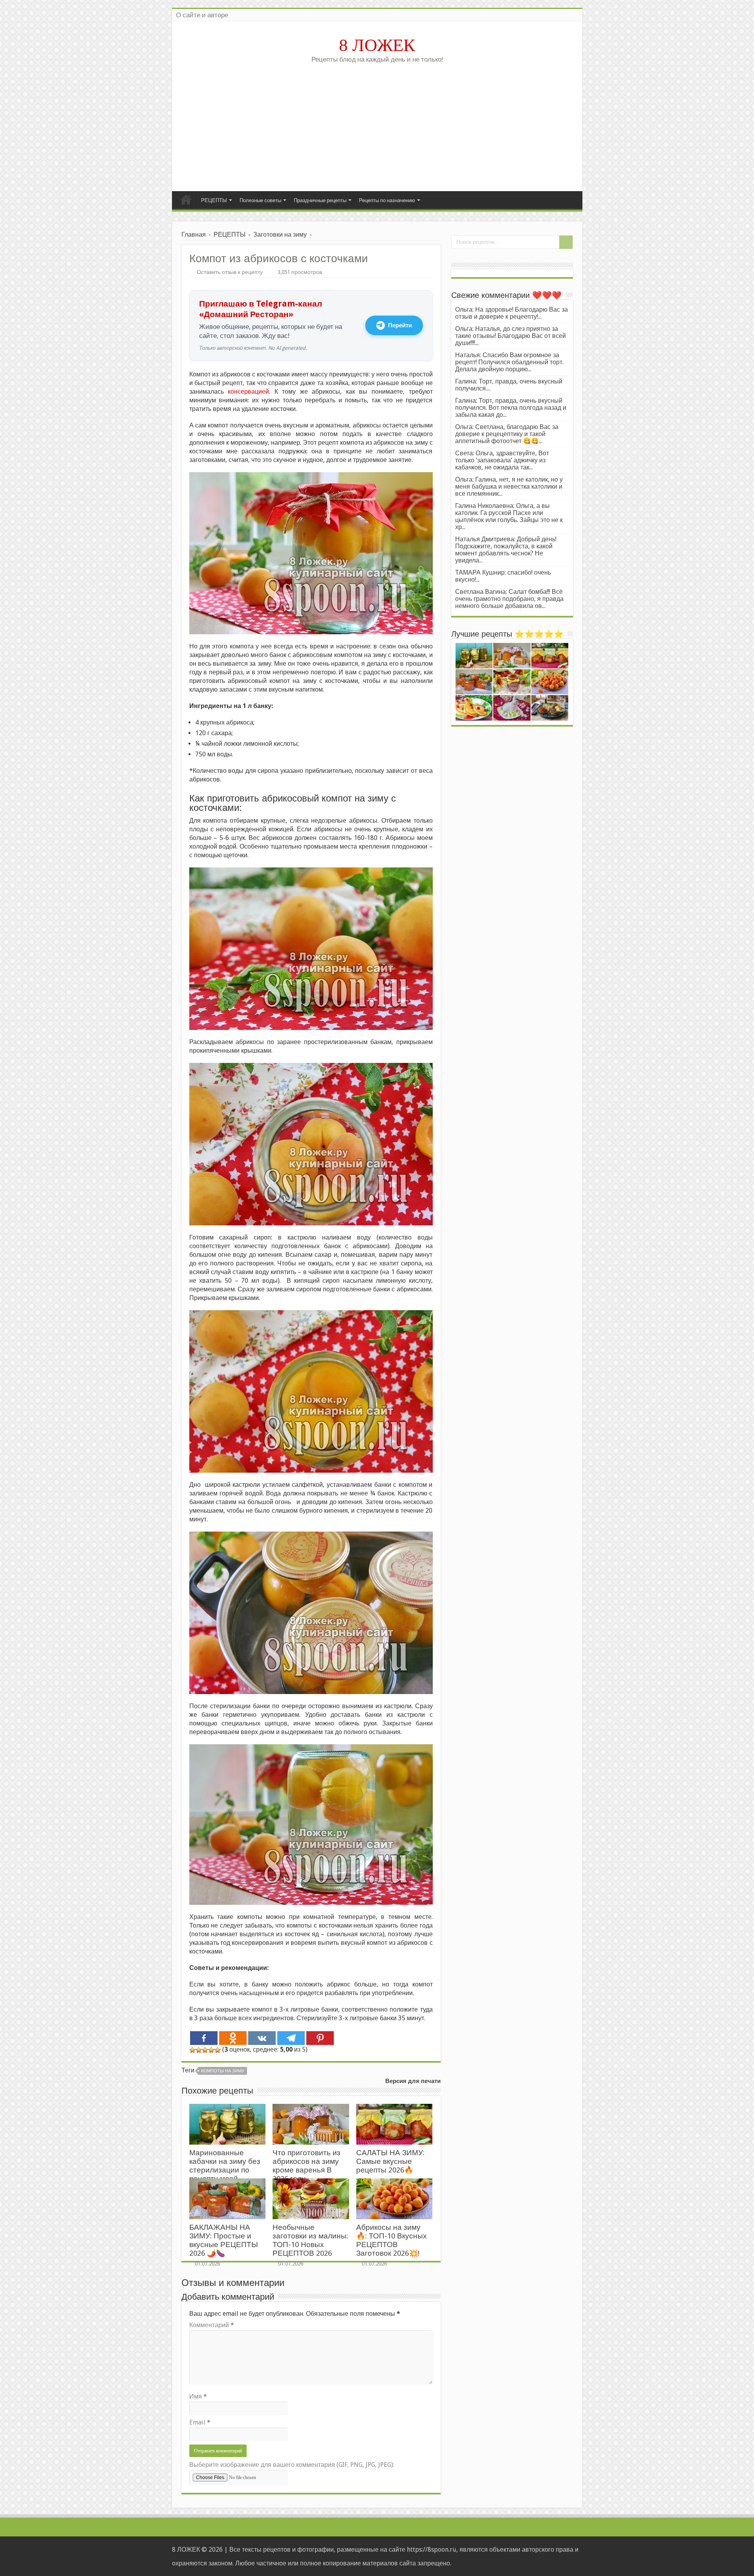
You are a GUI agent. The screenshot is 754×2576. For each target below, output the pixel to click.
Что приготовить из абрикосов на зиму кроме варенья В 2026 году (307, 2166)
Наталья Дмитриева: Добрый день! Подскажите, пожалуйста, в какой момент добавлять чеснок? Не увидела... (506, 550)
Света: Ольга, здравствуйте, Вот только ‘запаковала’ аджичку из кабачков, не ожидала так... (502, 460)
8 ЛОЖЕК (377, 45)
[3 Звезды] (205, 2050)
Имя (198, 2396)
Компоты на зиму (223, 2071)
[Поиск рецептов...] (566, 242)
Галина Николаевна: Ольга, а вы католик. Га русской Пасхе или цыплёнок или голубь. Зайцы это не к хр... (509, 516)
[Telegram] (291, 2038)
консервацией (248, 392)
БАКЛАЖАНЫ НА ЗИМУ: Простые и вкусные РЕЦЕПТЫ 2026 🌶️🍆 (224, 2240)
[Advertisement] (377, 124)
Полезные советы (260, 200)
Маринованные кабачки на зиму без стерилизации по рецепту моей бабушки (225, 2170)
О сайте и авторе (202, 15)
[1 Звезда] (192, 2050)
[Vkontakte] (262, 2038)
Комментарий (212, 2325)
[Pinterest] (320, 2038)
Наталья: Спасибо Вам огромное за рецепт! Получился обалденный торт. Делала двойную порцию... (509, 362)
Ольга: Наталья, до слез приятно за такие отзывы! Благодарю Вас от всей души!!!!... (511, 336)
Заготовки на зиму (280, 235)
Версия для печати (413, 2081)
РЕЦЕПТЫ (214, 200)
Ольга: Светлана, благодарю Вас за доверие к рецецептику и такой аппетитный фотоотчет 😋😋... (507, 434)
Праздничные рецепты (320, 200)
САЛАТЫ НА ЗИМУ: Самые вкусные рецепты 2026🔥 (390, 2161)
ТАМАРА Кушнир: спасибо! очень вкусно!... (503, 576)
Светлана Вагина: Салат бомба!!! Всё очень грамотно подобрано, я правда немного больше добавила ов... (509, 599)
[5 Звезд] (218, 2050)
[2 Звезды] (199, 2050)
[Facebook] (204, 2038)
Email (200, 2422)
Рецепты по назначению (387, 200)
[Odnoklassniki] (233, 2038)
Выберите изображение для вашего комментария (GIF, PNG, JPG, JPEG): (292, 2465)
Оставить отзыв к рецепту (230, 272)
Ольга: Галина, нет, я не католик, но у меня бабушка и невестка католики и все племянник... (509, 487)
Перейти (400, 325)
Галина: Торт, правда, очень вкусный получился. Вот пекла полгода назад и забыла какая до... (511, 408)
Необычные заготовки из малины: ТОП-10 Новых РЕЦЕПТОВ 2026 (310, 2240)
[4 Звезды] (211, 2050)
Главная (186, 199)
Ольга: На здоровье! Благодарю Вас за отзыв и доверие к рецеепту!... (512, 313)
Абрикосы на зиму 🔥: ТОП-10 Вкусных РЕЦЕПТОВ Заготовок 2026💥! (392, 2240)
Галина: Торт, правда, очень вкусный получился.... (509, 385)
